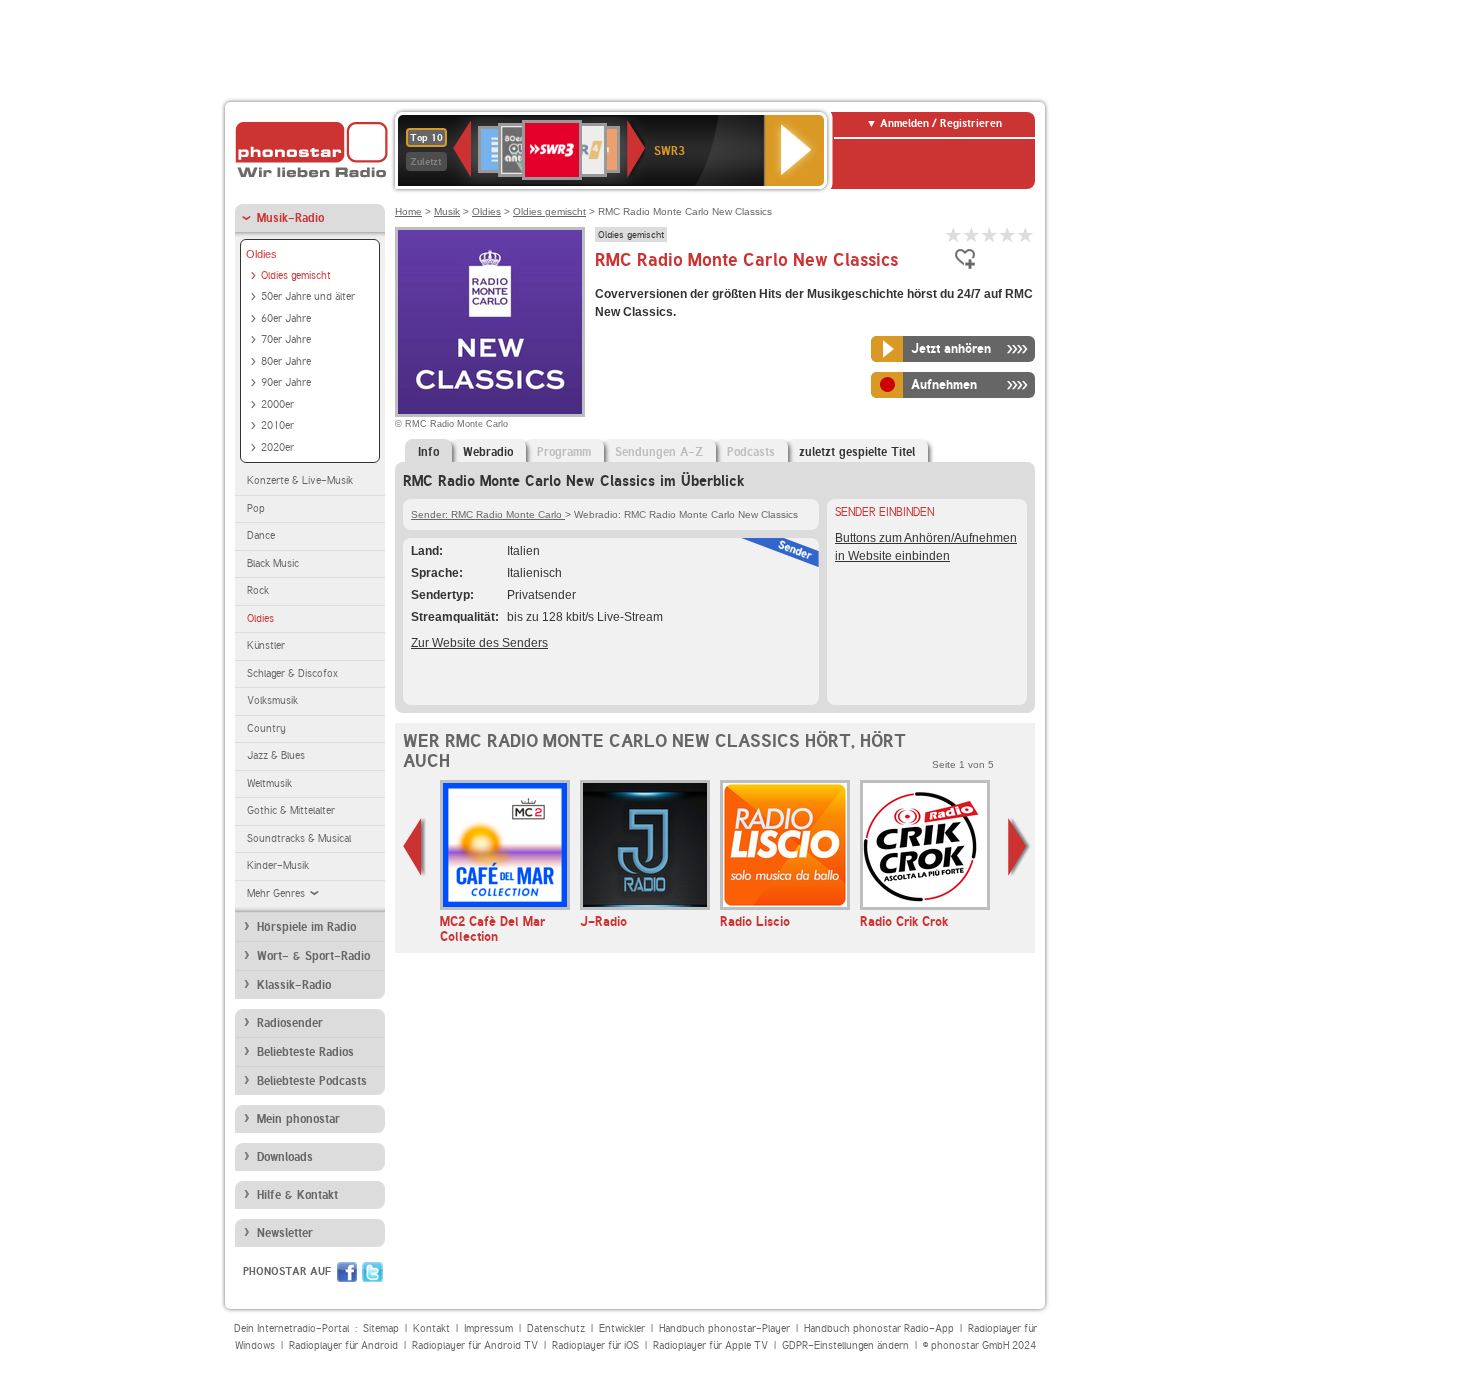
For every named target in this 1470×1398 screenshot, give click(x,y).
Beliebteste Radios (305, 1052)
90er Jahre (286, 382)
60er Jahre (286, 318)
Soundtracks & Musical (299, 838)
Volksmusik (272, 700)
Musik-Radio (290, 218)
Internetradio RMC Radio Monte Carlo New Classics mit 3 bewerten (990, 234)
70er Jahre (286, 339)
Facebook (347, 1272)
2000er (277, 404)
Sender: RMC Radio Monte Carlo (488, 514)
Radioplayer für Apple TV (710, 1345)
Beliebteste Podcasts (312, 1081)
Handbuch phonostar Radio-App (879, 1328)
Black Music (273, 563)
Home (408, 211)
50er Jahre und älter (308, 296)
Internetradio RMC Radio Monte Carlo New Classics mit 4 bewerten (1008, 234)
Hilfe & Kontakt (297, 1195)
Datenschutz (556, 1328)
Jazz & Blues (276, 755)
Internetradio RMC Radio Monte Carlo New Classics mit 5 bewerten (1026, 234)
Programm (564, 452)
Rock (258, 590)
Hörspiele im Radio (306, 927)
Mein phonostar (298, 1119)
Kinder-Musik (278, 865)
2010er (277, 425)
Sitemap (381, 1328)
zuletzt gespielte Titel (857, 452)
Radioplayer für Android (343, 1345)
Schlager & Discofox (292, 673)
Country (266, 728)
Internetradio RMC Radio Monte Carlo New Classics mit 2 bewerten (972, 234)
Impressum (488, 1328)
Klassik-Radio (294, 985)
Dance (261, 535)
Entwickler (622, 1328)
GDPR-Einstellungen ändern (845, 1345)
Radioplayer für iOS (595, 1345)
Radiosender (290, 1023)
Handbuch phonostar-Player (724, 1328)
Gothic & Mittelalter (291, 810)
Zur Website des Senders (479, 643)
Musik (447, 211)
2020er (277, 447)
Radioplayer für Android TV (475, 1345)
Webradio (488, 452)
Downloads (285, 1157)
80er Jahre (286, 361)
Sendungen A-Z (659, 452)
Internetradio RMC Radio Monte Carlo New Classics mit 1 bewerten (954, 234)
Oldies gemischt (296, 275)
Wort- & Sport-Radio (313, 956)
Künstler (266, 645)
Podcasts (751, 452)
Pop (256, 508)
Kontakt (431, 1328)
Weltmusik (269, 783)
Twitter (372, 1272)
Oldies (261, 254)
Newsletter (285, 1233)
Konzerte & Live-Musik (300, 480)
